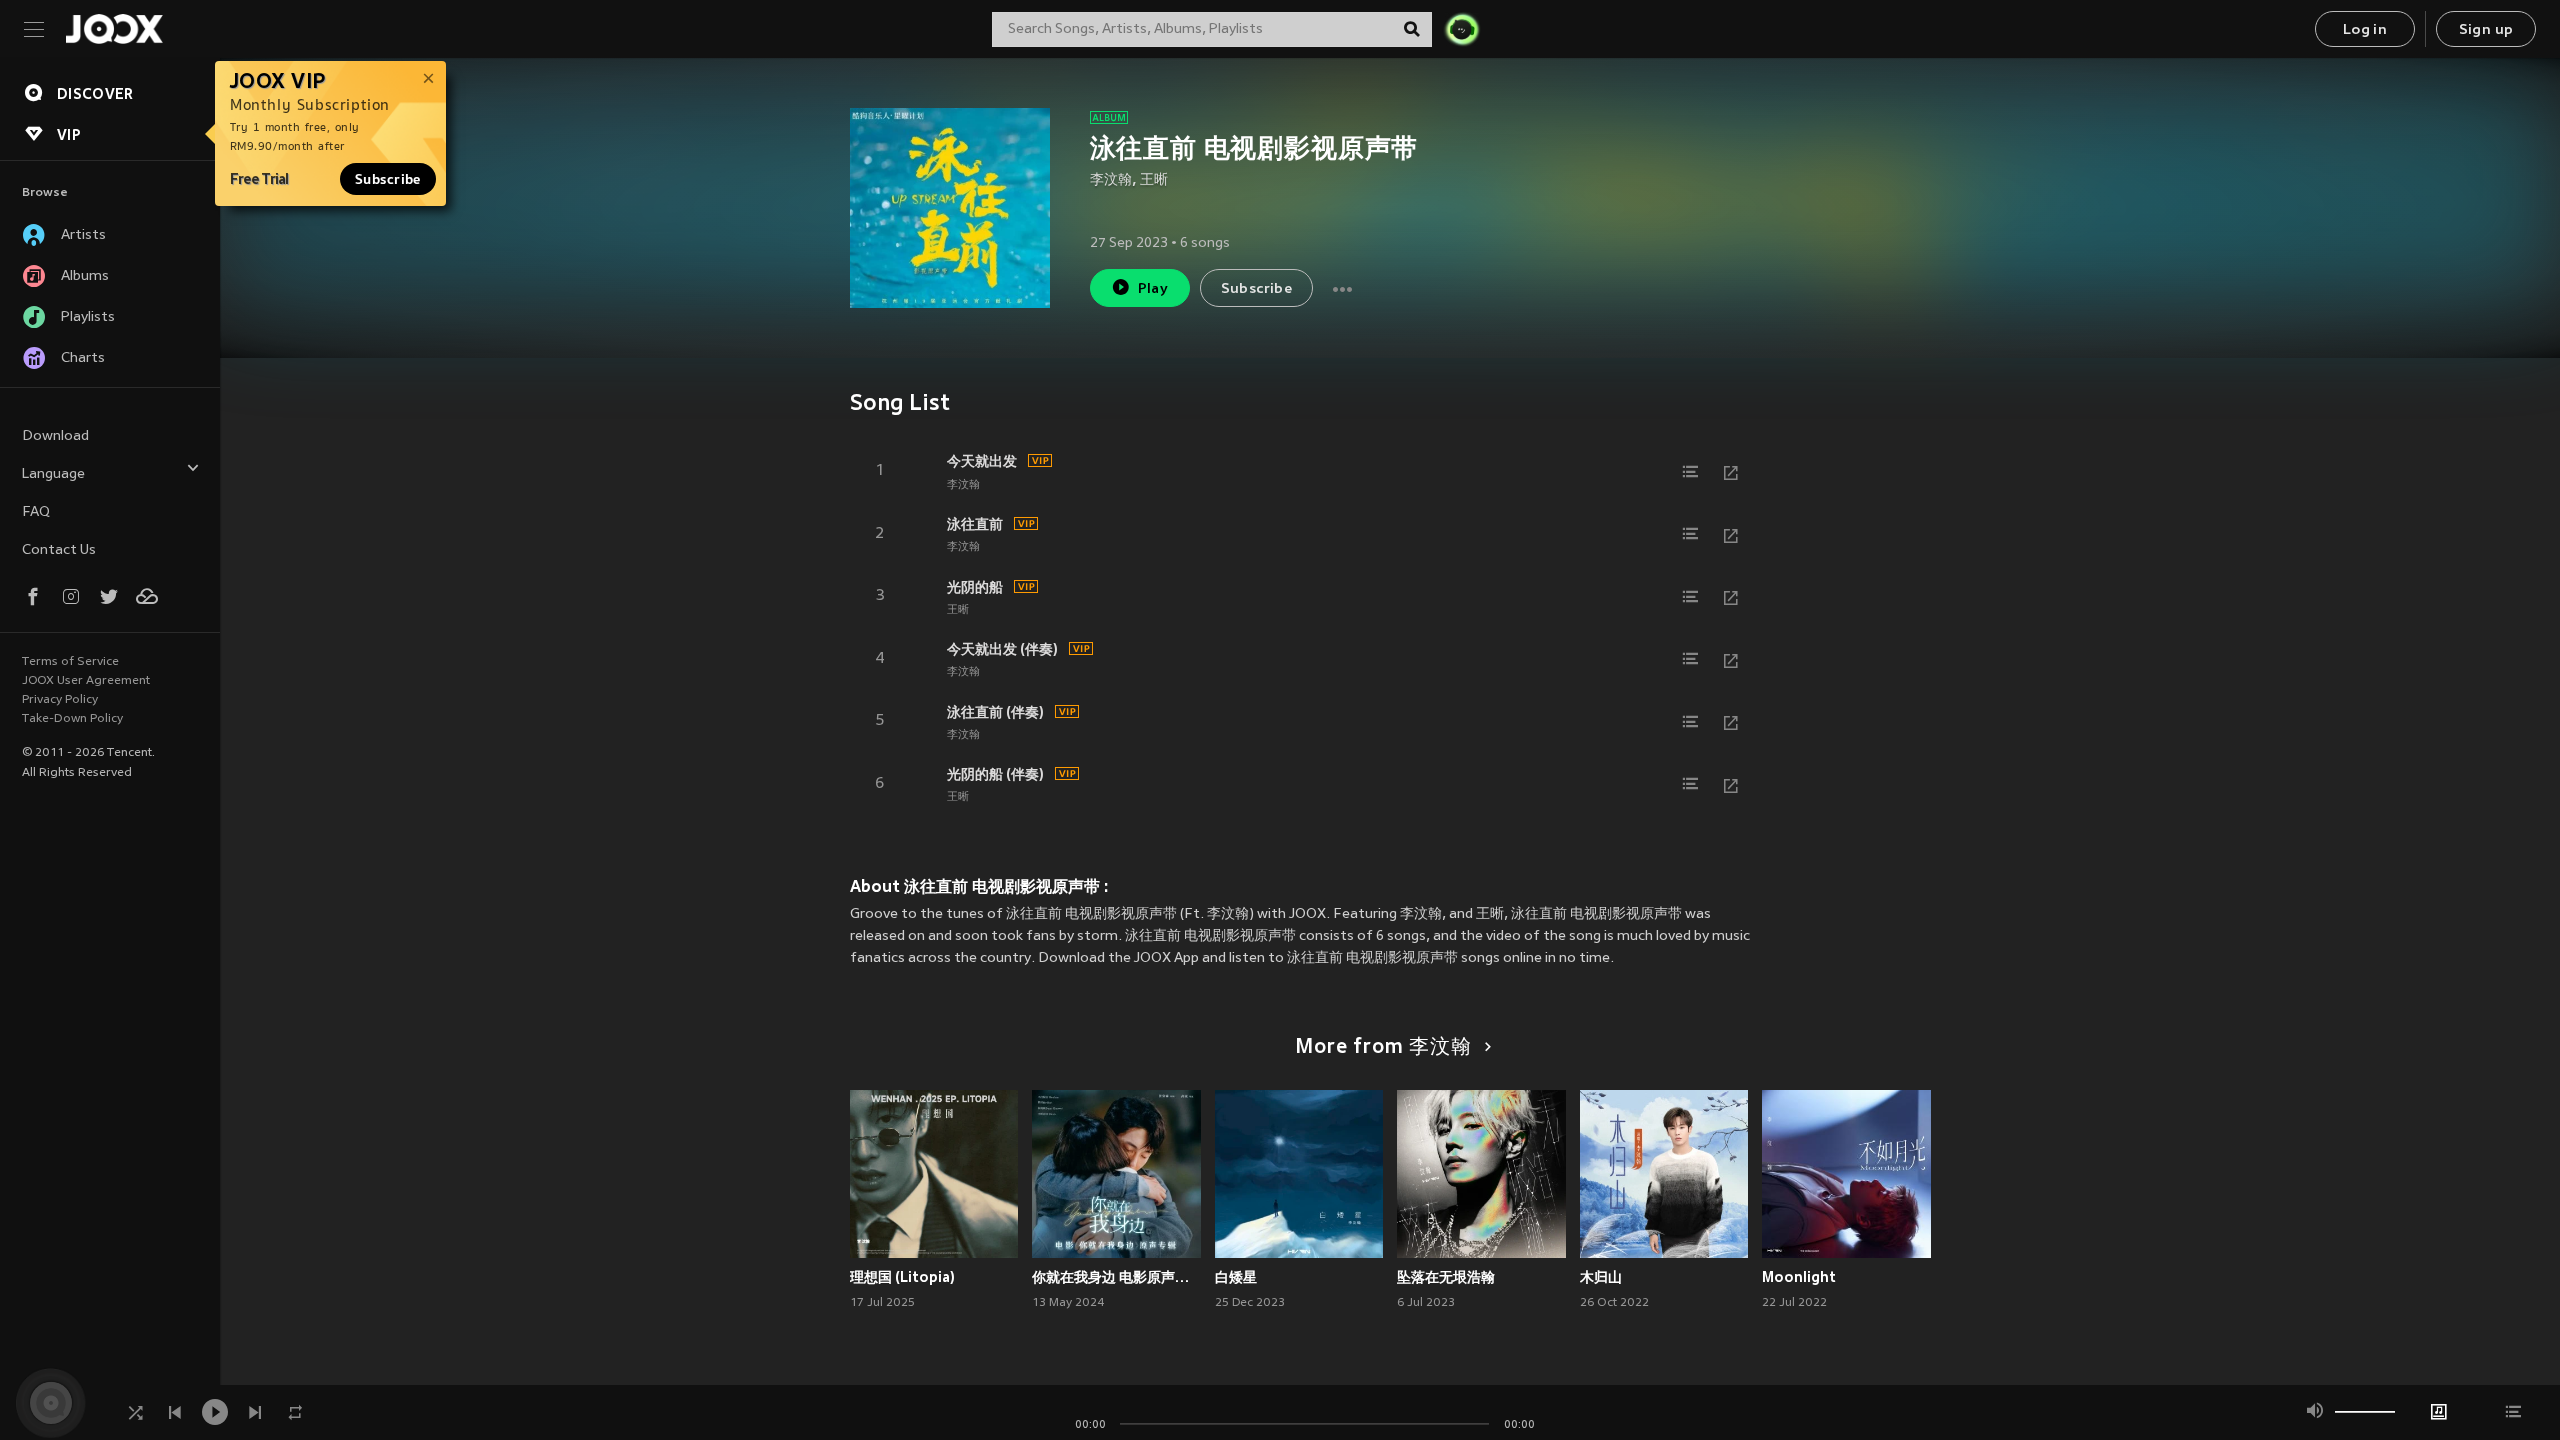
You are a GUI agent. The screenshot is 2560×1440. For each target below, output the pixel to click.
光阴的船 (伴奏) (995, 774)
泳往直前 (975, 524)
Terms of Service (70, 662)
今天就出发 (982, 461)
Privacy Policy (60, 700)
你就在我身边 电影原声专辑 (1116, 1277)
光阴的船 (975, 587)
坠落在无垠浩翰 (1446, 1277)
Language (53, 474)
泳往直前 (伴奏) (995, 712)
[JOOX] (114, 29)
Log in (2365, 30)
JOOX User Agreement (86, 681)
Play (1153, 289)
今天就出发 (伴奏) (1002, 649)
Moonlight (1799, 1277)
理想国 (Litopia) (902, 1277)
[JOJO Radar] (1462, 29)
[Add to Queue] (1691, 472)
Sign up (2486, 30)
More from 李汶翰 (1383, 1048)
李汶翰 (1111, 180)
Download (55, 436)
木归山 (1601, 1277)
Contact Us (59, 550)
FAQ (36, 512)
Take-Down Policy (72, 719)
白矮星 (1236, 1277)
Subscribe (388, 179)
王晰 (1154, 180)
